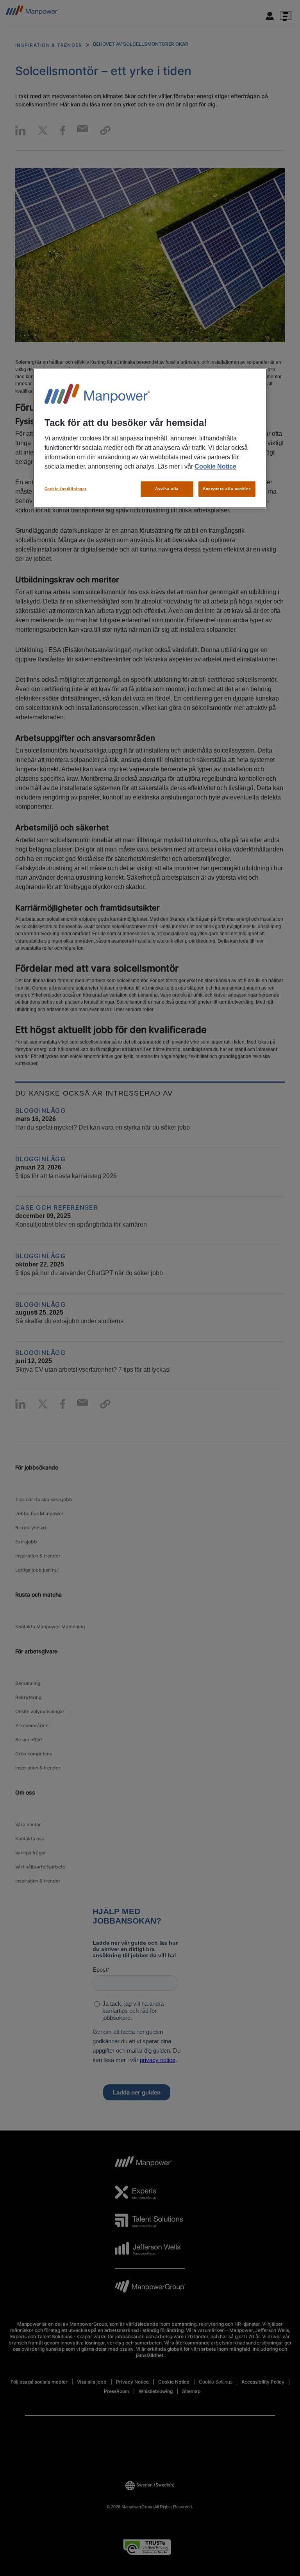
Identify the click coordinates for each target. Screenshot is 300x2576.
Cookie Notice (215, 466)
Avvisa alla (167, 489)
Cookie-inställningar (66, 489)
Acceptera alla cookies (227, 489)
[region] (150, 438)
